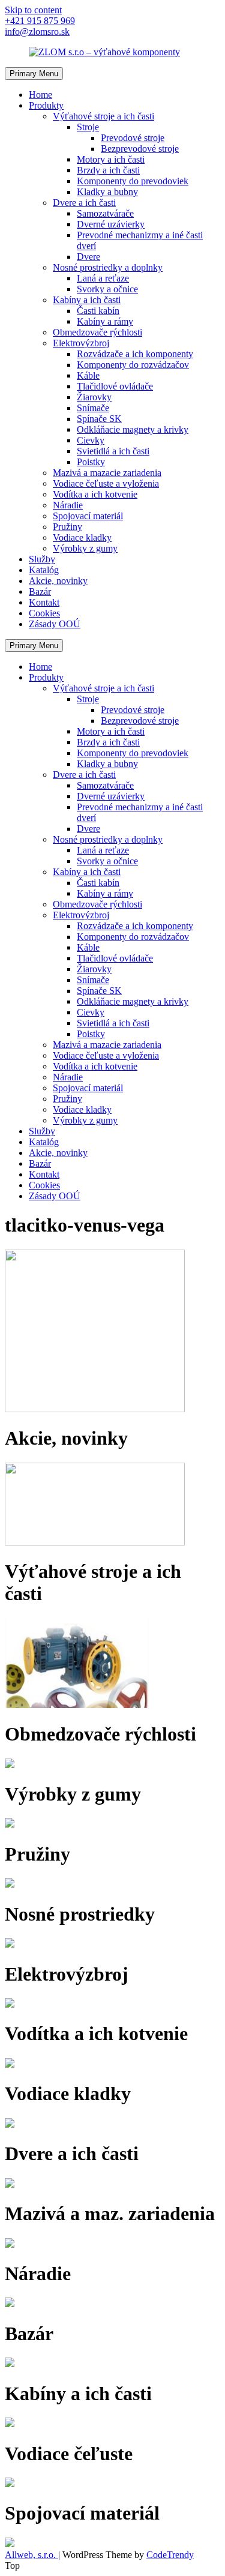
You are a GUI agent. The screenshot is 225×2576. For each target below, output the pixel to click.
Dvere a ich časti (84, 203)
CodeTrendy (170, 2555)
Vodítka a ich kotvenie (95, 494)
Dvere (88, 257)
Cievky (91, 440)
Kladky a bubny (107, 192)
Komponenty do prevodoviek (133, 181)
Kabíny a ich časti (87, 300)
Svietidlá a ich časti (113, 451)
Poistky (91, 462)
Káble (88, 375)
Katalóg (44, 570)
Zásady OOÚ (55, 624)
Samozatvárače (105, 213)
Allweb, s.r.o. (31, 2555)
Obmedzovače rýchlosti (97, 332)
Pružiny (67, 527)
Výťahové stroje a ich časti (103, 116)
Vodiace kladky (82, 537)
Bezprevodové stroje (140, 149)
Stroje (88, 127)
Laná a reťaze (103, 278)
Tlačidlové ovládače (115, 386)
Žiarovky (94, 397)
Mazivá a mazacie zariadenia (107, 473)
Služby (42, 559)
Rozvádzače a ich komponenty (135, 354)
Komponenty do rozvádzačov (133, 365)
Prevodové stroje (133, 138)
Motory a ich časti (111, 159)
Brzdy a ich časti (108, 170)
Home (40, 95)
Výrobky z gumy (85, 548)
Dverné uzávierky (111, 224)
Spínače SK (99, 419)
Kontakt (44, 602)
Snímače (93, 408)
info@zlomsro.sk (37, 32)
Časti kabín (98, 311)
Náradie (68, 505)
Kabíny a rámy (105, 321)
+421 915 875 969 (40, 21)
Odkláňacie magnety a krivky (133, 429)
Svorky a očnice (107, 289)
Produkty (46, 105)
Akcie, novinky (58, 581)
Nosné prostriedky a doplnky (108, 267)
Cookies (44, 613)
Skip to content (33, 10)
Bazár (40, 591)
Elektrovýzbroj (81, 343)
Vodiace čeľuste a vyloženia (106, 483)
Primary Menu (34, 74)
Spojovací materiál (88, 516)
